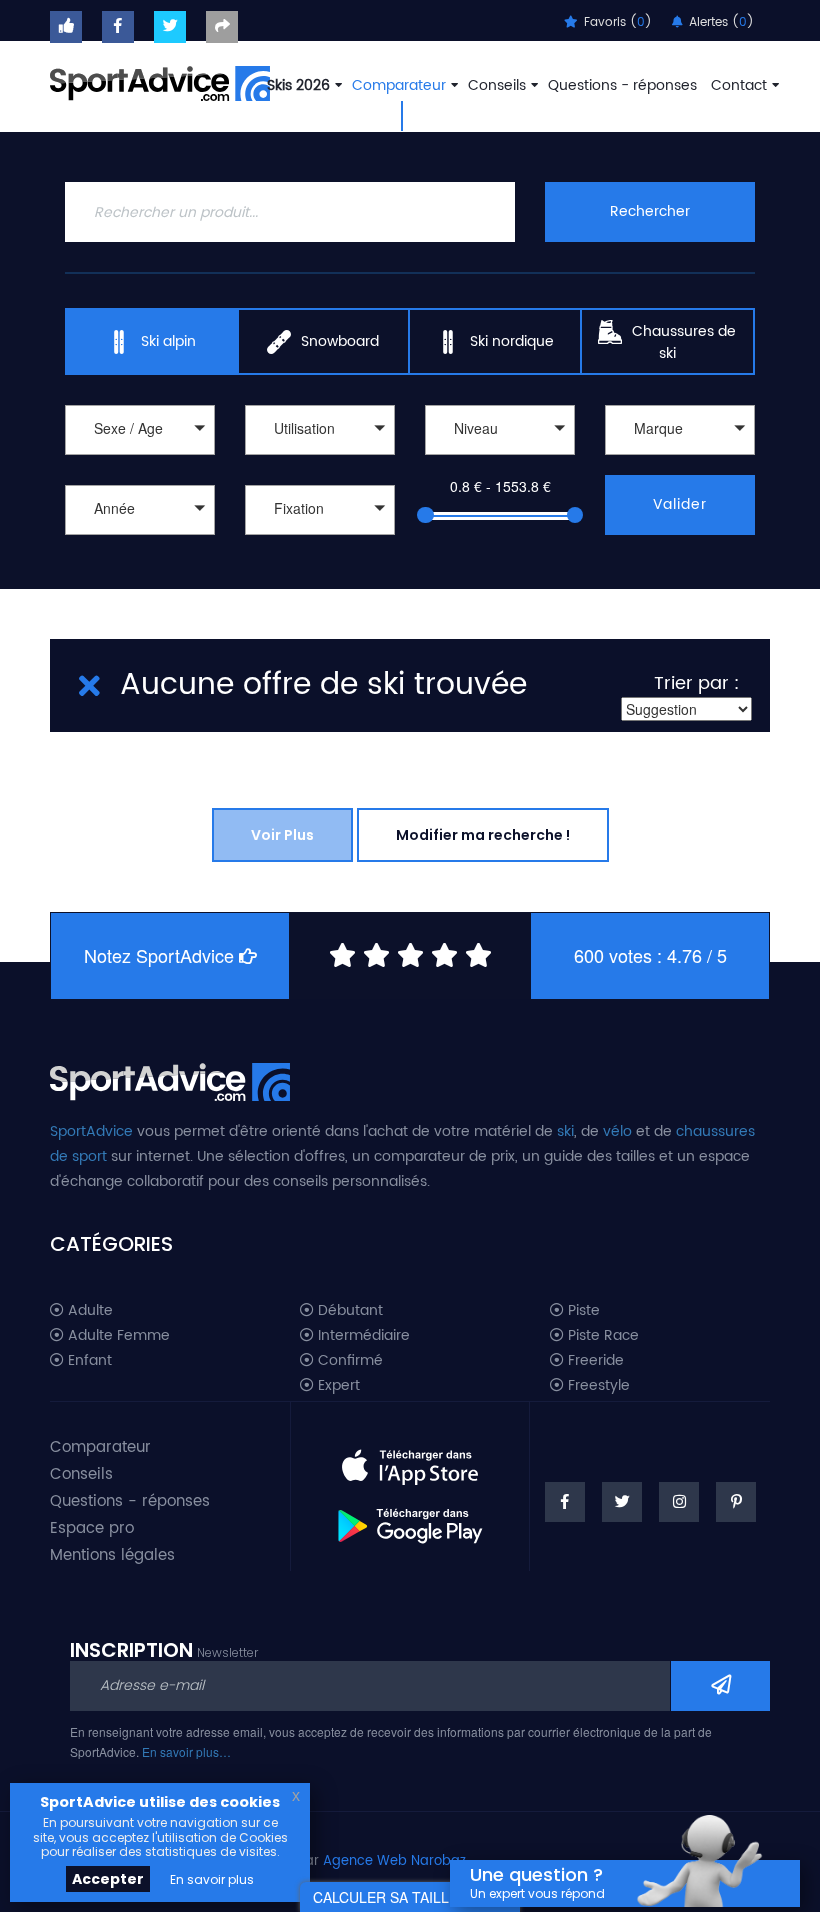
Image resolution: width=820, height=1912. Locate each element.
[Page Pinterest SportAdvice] (736, 1502)
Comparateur (399, 85)
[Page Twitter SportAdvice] (622, 1502)
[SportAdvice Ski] (170, 1079)
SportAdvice (91, 1131)
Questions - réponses (622, 85)
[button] (140, 430)
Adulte (88, 1311)
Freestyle (597, 1386)
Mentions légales (112, 1555)
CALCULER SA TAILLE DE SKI (410, 1897)
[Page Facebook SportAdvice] (565, 1502)
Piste (582, 1311)
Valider (680, 504)
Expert (337, 1386)
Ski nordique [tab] (512, 341)
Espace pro (92, 1528)
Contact (739, 85)
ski (565, 1131)
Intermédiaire (362, 1336)
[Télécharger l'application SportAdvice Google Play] (410, 1519)
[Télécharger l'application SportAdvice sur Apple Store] (410, 1459)
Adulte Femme (117, 1336)
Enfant (88, 1361)
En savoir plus (212, 1879)
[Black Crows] (680, 457)
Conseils (497, 85)
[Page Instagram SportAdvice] (679, 1502)
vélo (617, 1131)
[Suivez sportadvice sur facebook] (118, 27)
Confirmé (348, 1361)
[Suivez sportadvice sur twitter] (170, 27)
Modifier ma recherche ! (483, 835)
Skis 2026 (298, 85)
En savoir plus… (186, 1751)
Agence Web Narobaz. (396, 1861)
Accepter (108, 1879)
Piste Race (601, 1336)
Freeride (594, 1361)
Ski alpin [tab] (168, 341)
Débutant (348, 1311)
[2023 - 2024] (140, 537)
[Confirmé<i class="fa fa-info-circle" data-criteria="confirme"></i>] (500, 457)
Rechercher (650, 211)
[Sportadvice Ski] (160, 81)
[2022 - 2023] (140, 558)
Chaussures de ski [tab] (684, 342)
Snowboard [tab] (340, 341)
